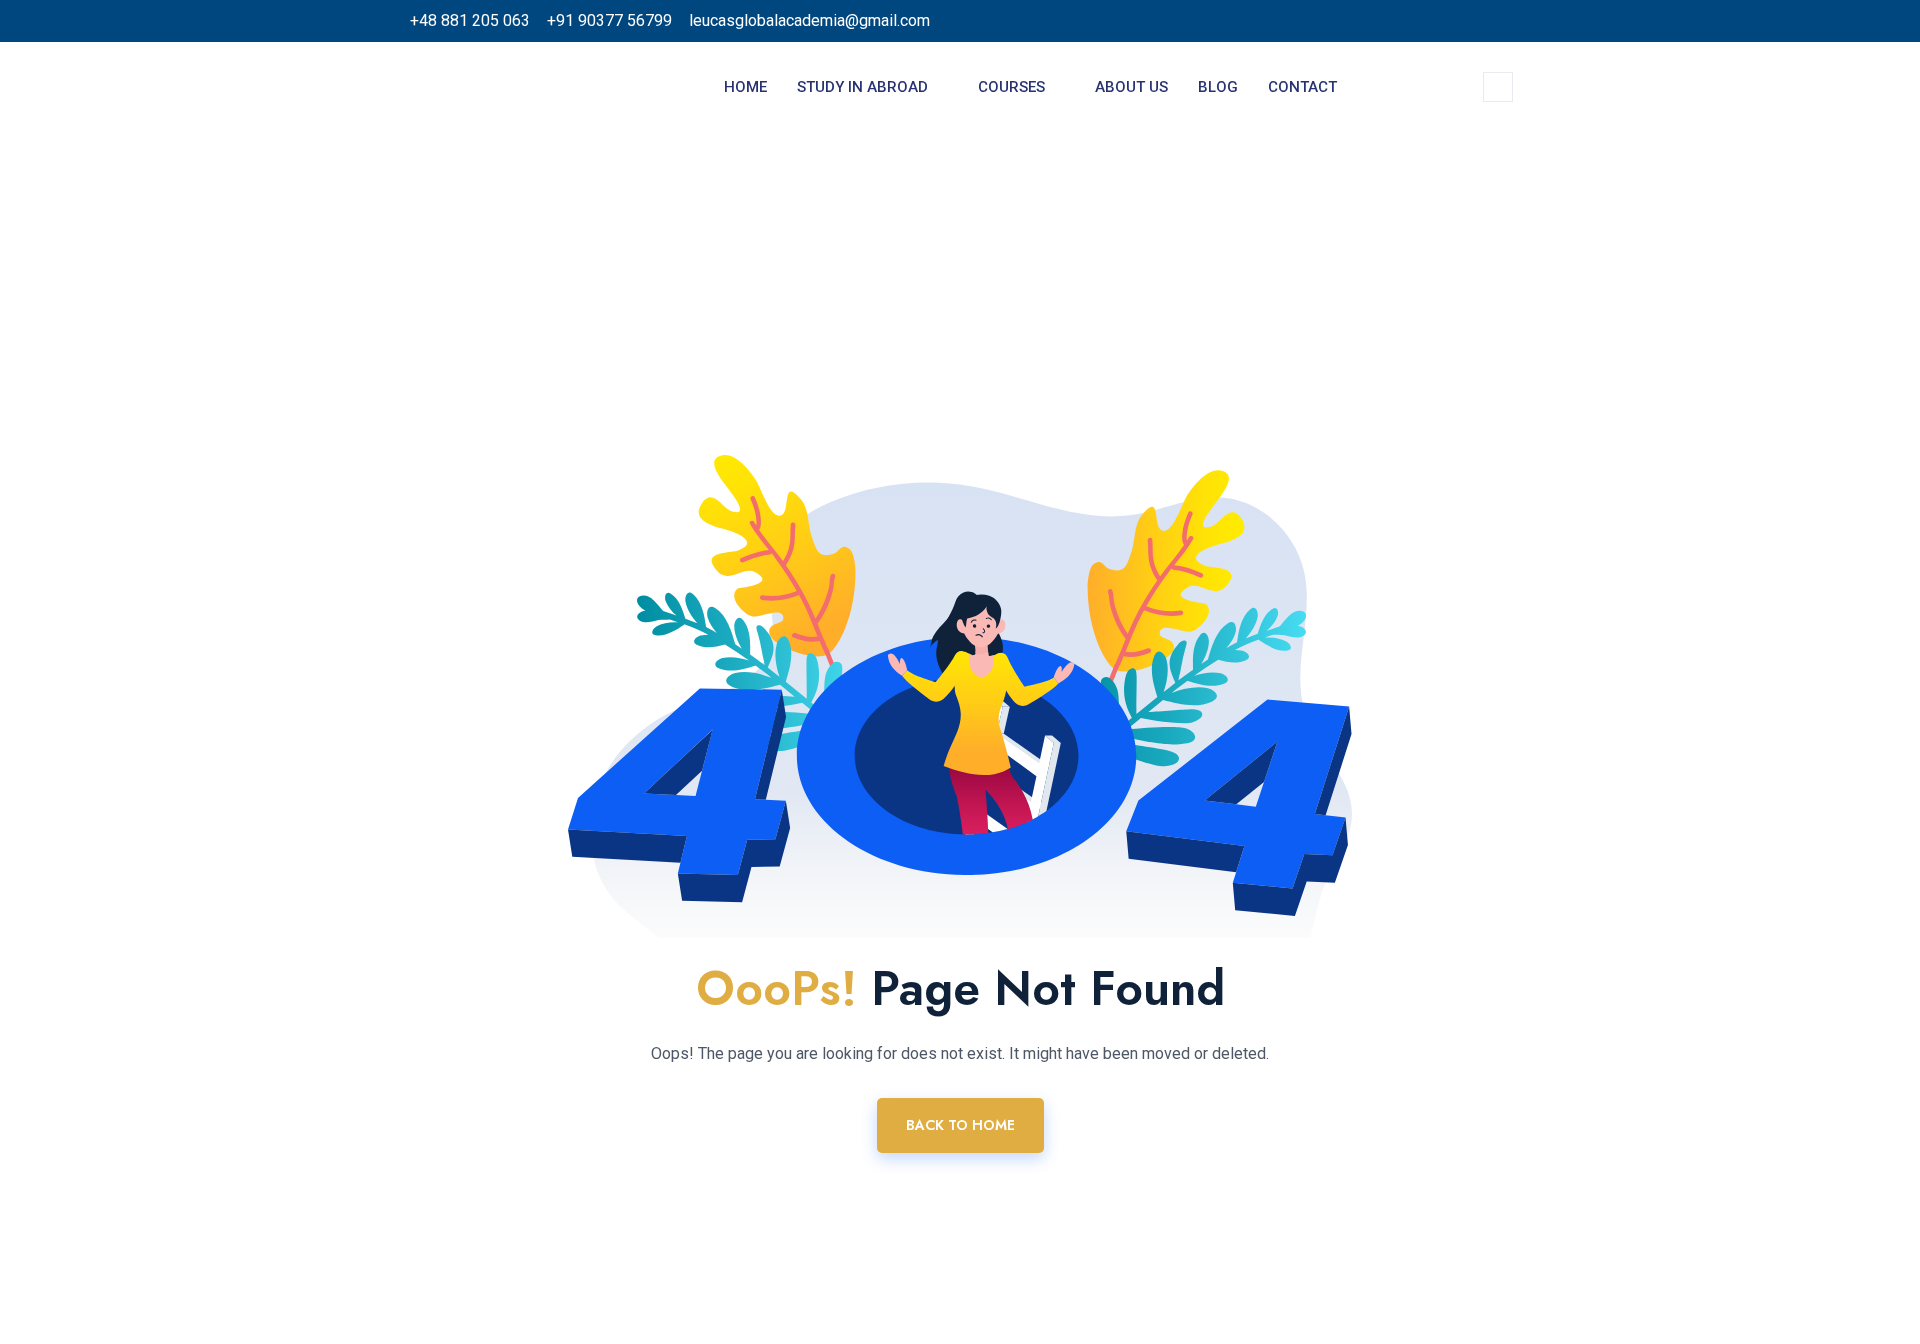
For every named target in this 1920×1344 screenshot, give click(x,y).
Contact (1302, 87)
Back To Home (960, 1125)
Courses (1011, 87)
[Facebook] (1360, 21)
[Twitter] (1397, 21)
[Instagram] (1508, 21)
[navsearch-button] (1498, 87)
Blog (1218, 87)
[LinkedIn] (1434, 21)
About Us (1131, 87)
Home (745, 87)
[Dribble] (1471, 21)
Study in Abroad (862, 87)
